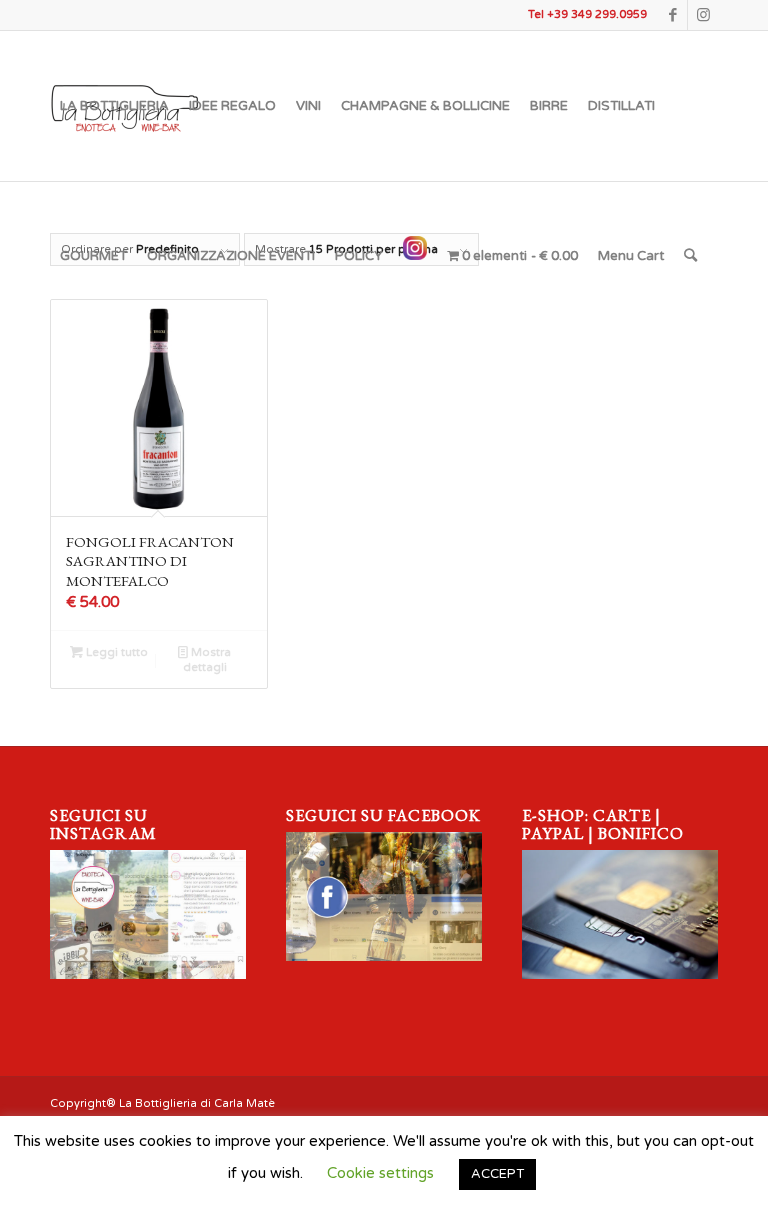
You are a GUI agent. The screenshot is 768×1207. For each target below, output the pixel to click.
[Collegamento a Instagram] (703, 15)
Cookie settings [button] (380, 1173)
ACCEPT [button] (497, 1174)
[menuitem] (114, 106)
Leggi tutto (115, 652)
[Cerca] (690, 256)
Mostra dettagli (207, 660)
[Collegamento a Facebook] (672, 15)
